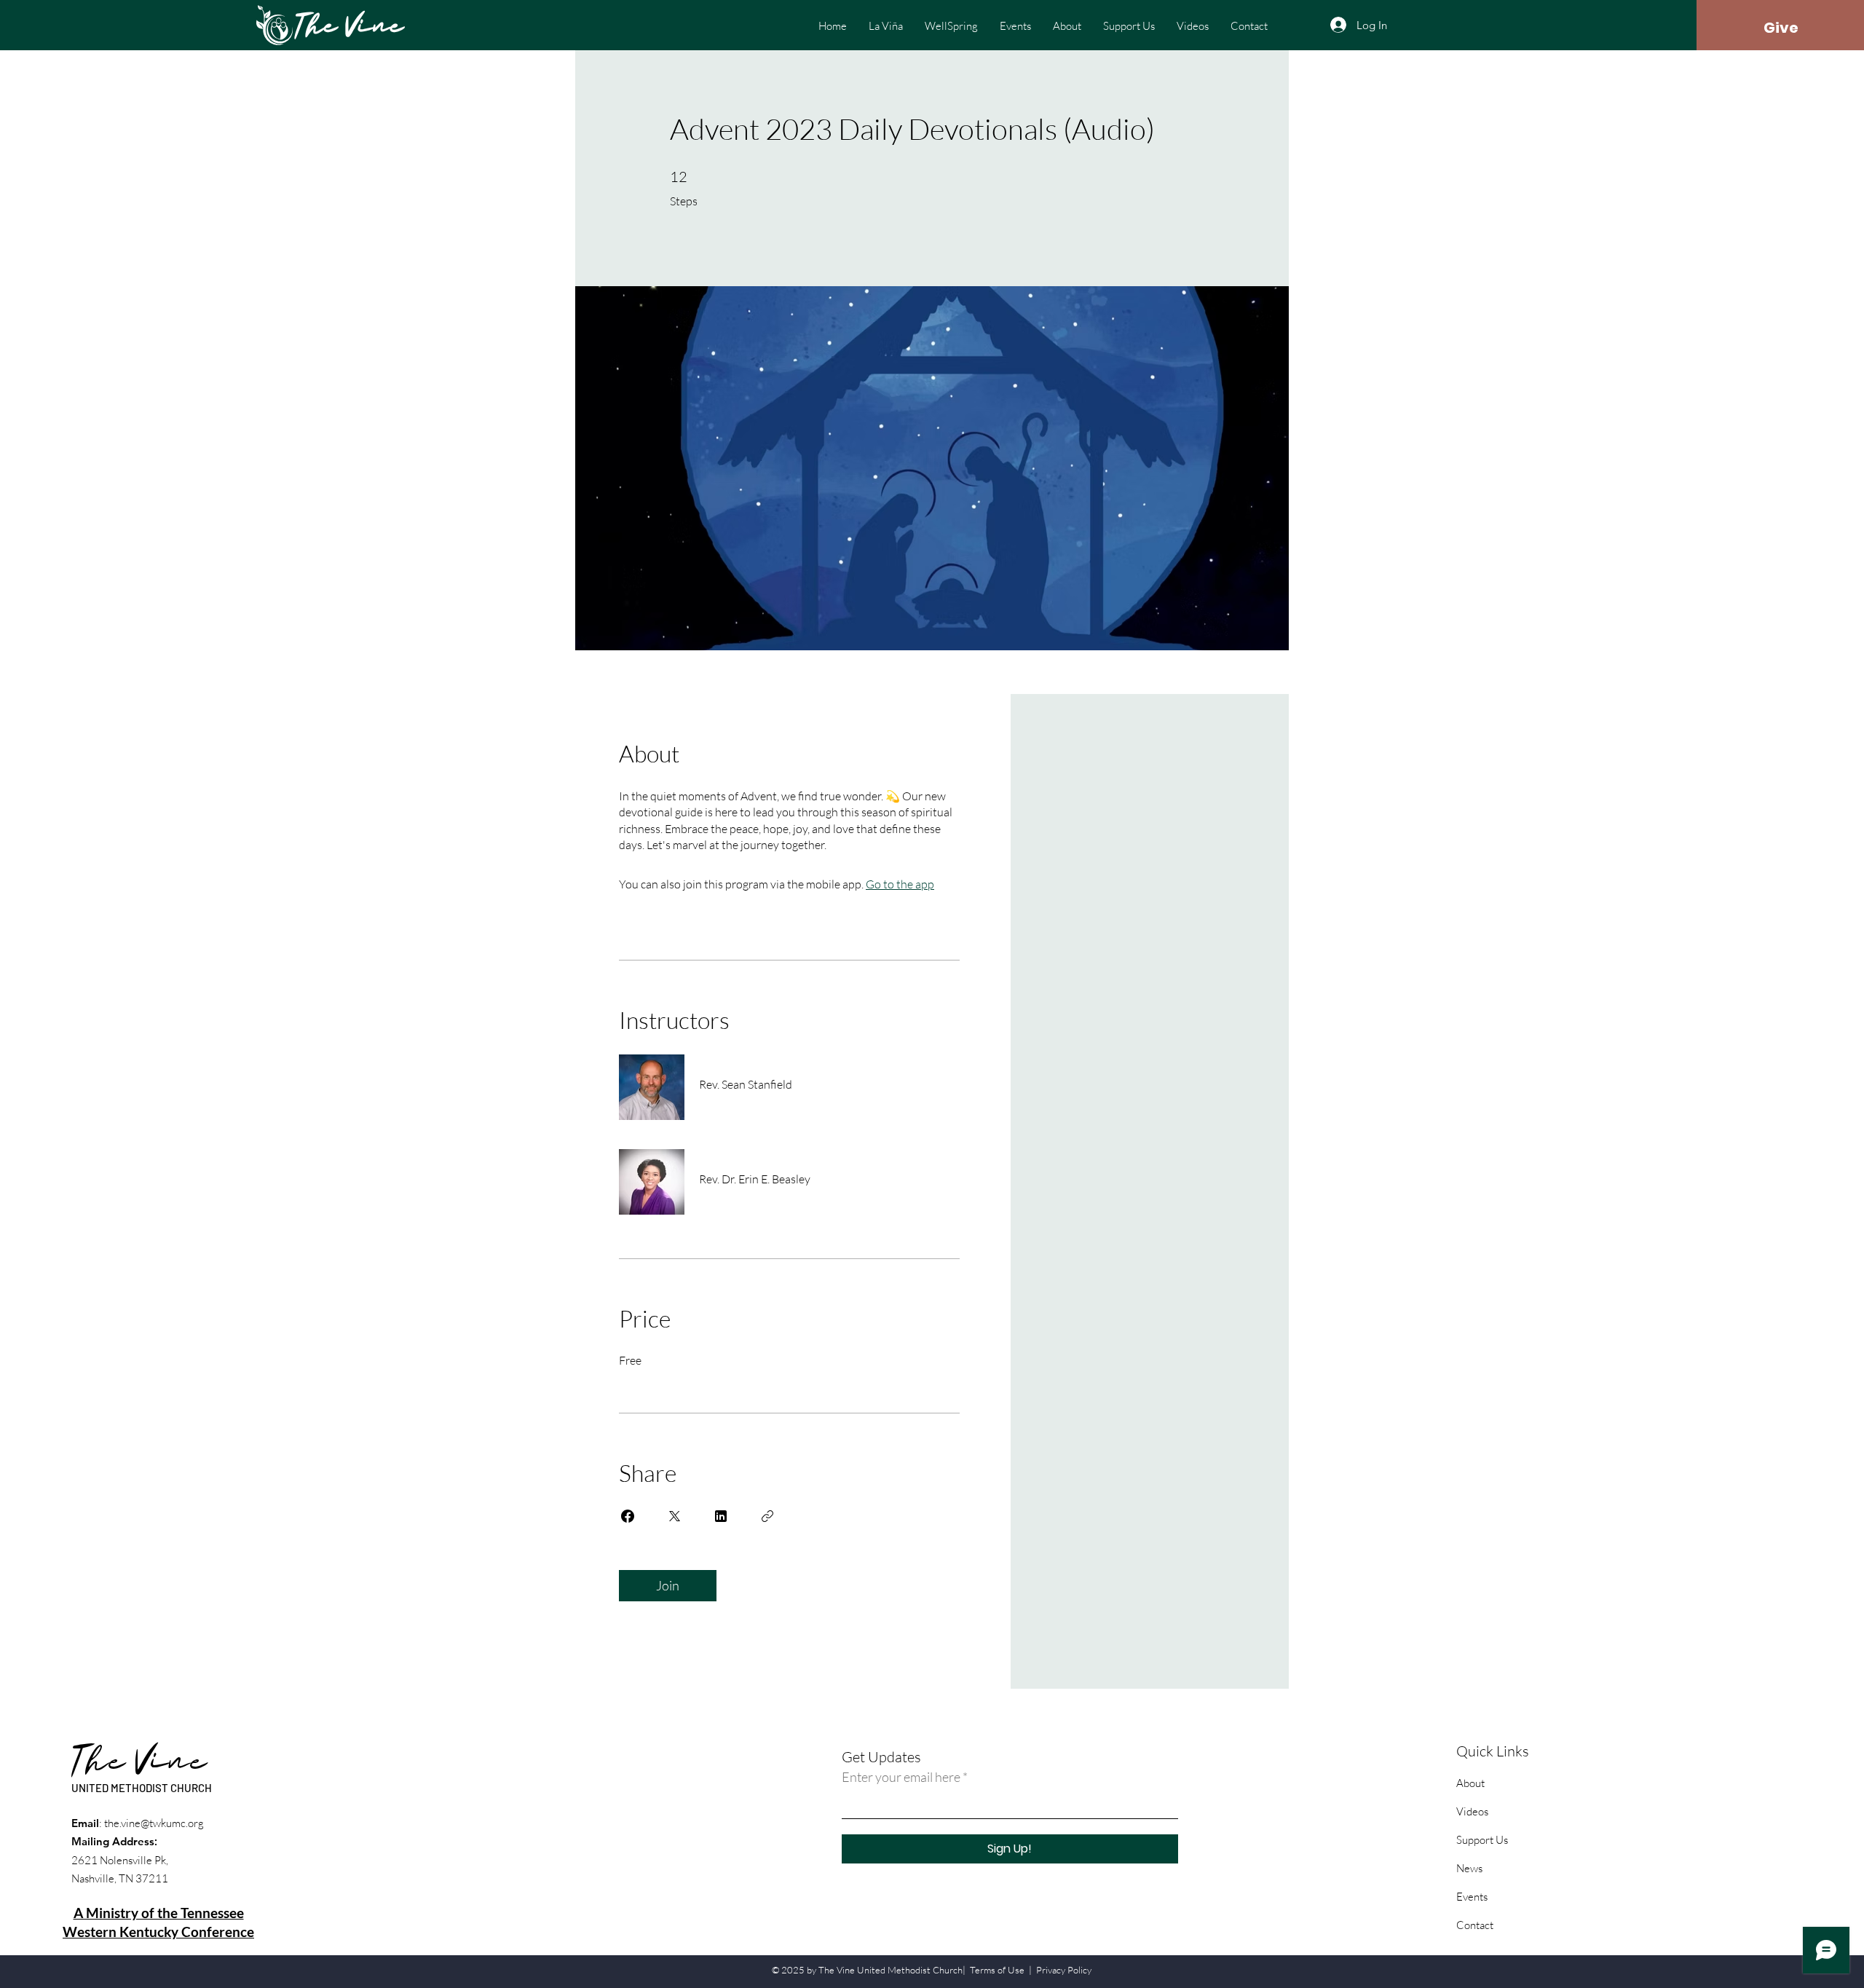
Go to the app (900, 884)
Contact (1475, 1925)
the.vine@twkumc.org (154, 1823)
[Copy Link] (767, 1516)
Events (1472, 1897)
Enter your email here (901, 1777)
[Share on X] (674, 1516)
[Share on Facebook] (628, 1516)
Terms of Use (997, 1970)
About (1470, 1783)
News (1469, 1868)
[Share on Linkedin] (721, 1516)
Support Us (1482, 1840)
